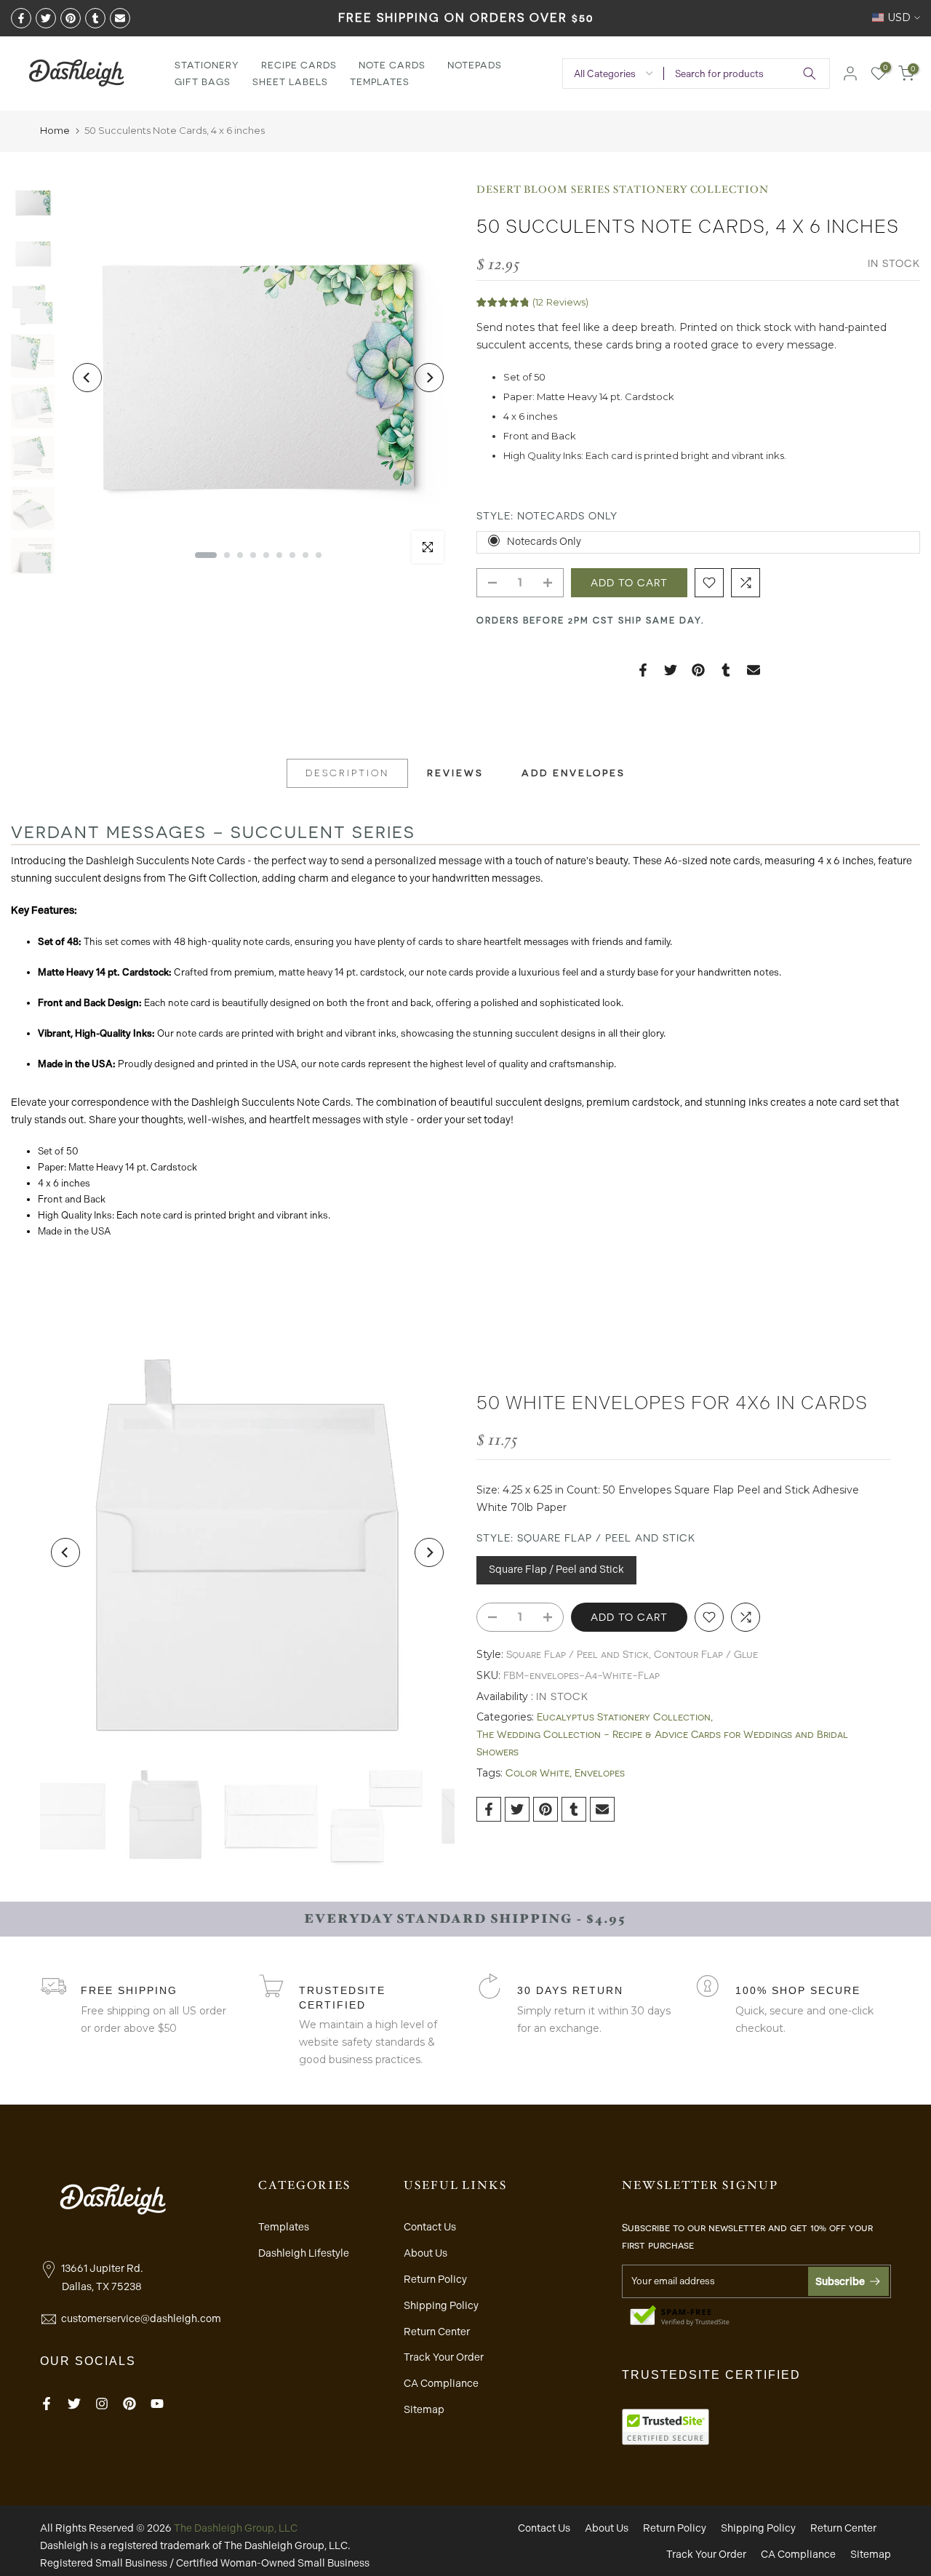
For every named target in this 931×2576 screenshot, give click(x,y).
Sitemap (424, 2409)
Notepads (475, 65)
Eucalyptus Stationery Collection (624, 1717)
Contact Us (430, 2227)
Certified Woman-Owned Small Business (273, 2563)
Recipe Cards (299, 65)
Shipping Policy (441, 2305)
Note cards (392, 65)
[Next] (429, 378)
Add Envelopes (574, 773)
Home (55, 130)
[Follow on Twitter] (74, 2404)
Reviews (455, 773)
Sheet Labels (290, 82)
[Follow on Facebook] (47, 2404)
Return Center (437, 2332)
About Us (425, 2253)
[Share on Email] (120, 18)
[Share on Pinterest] (71, 18)
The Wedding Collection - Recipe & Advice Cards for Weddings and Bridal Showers (662, 1743)
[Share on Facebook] (21, 18)
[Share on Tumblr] (95, 18)
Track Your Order (444, 2357)
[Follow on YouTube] (157, 2404)
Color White (538, 1773)
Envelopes (600, 1773)
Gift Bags (203, 82)
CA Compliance (441, 2383)
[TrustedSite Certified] (680, 2316)
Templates (380, 82)
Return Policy (435, 2279)
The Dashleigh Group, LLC (236, 2528)
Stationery (207, 65)
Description (347, 773)
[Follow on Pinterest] (129, 2404)
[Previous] (87, 378)
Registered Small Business (104, 2563)
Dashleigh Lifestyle (304, 2253)
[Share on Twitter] (46, 18)
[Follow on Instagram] (102, 2404)
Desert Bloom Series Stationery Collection (623, 190)
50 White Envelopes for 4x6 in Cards (672, 1403)
